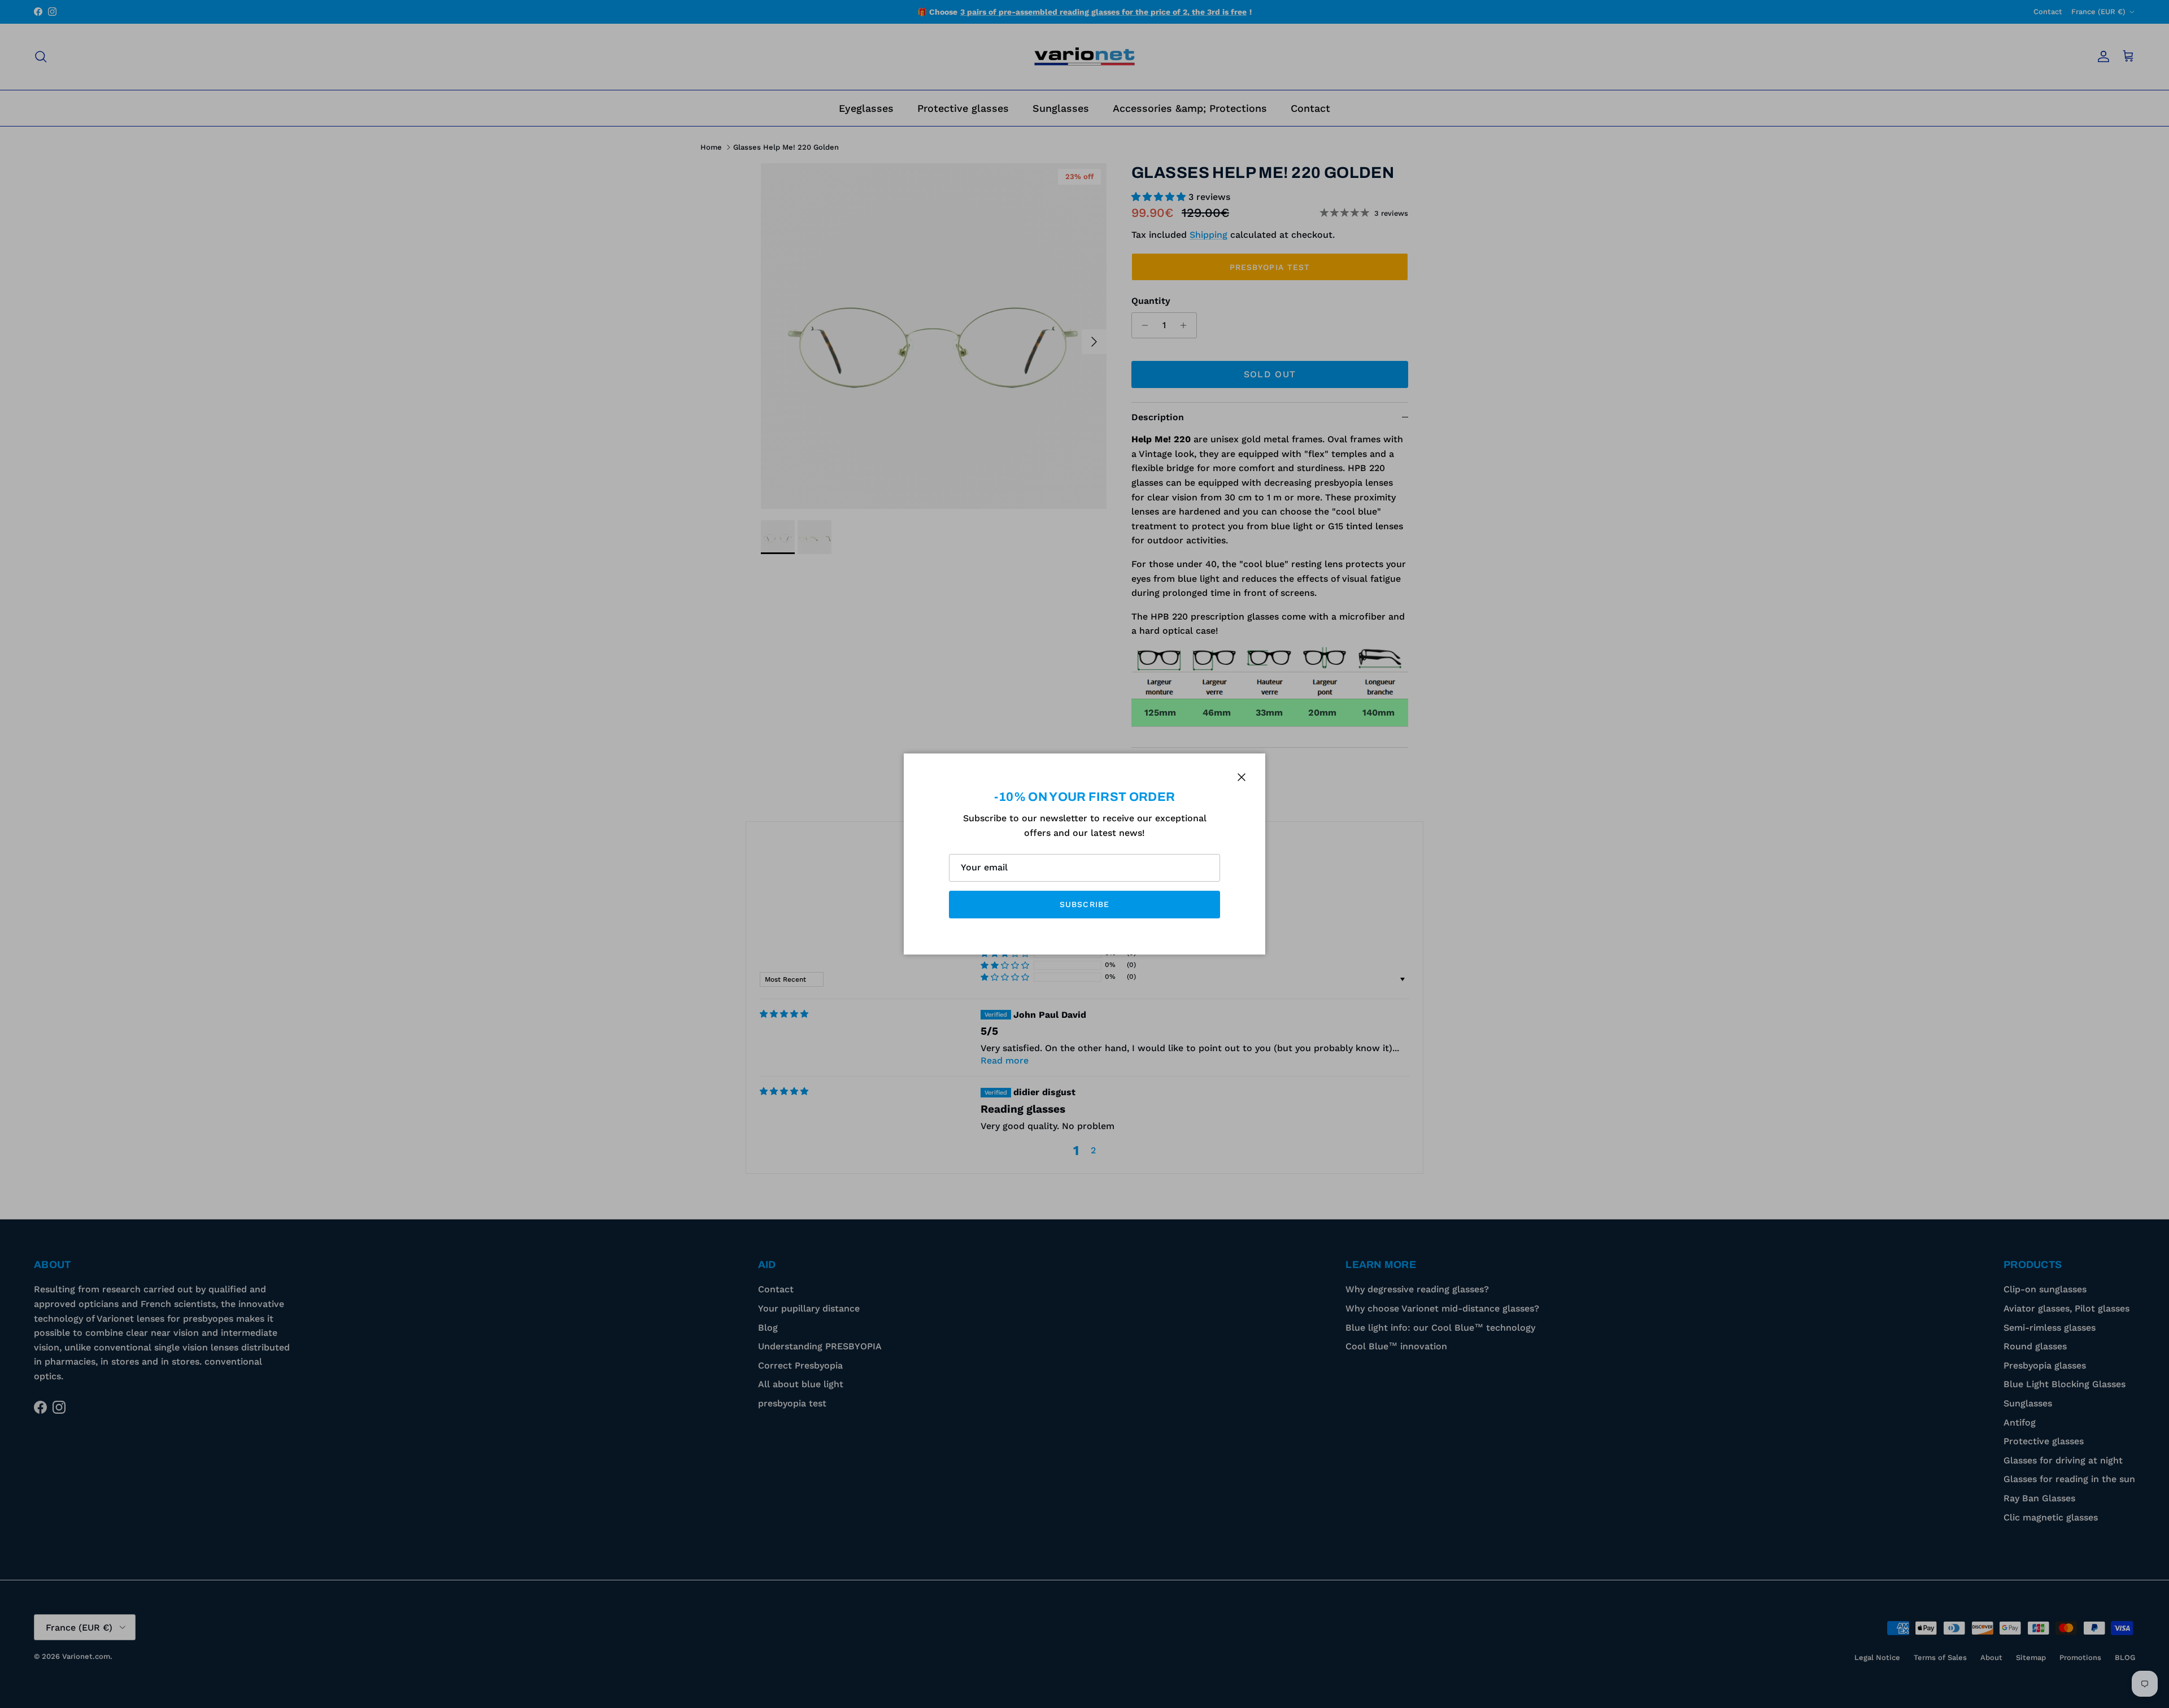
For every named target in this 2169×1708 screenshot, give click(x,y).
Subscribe (1084, 904)
